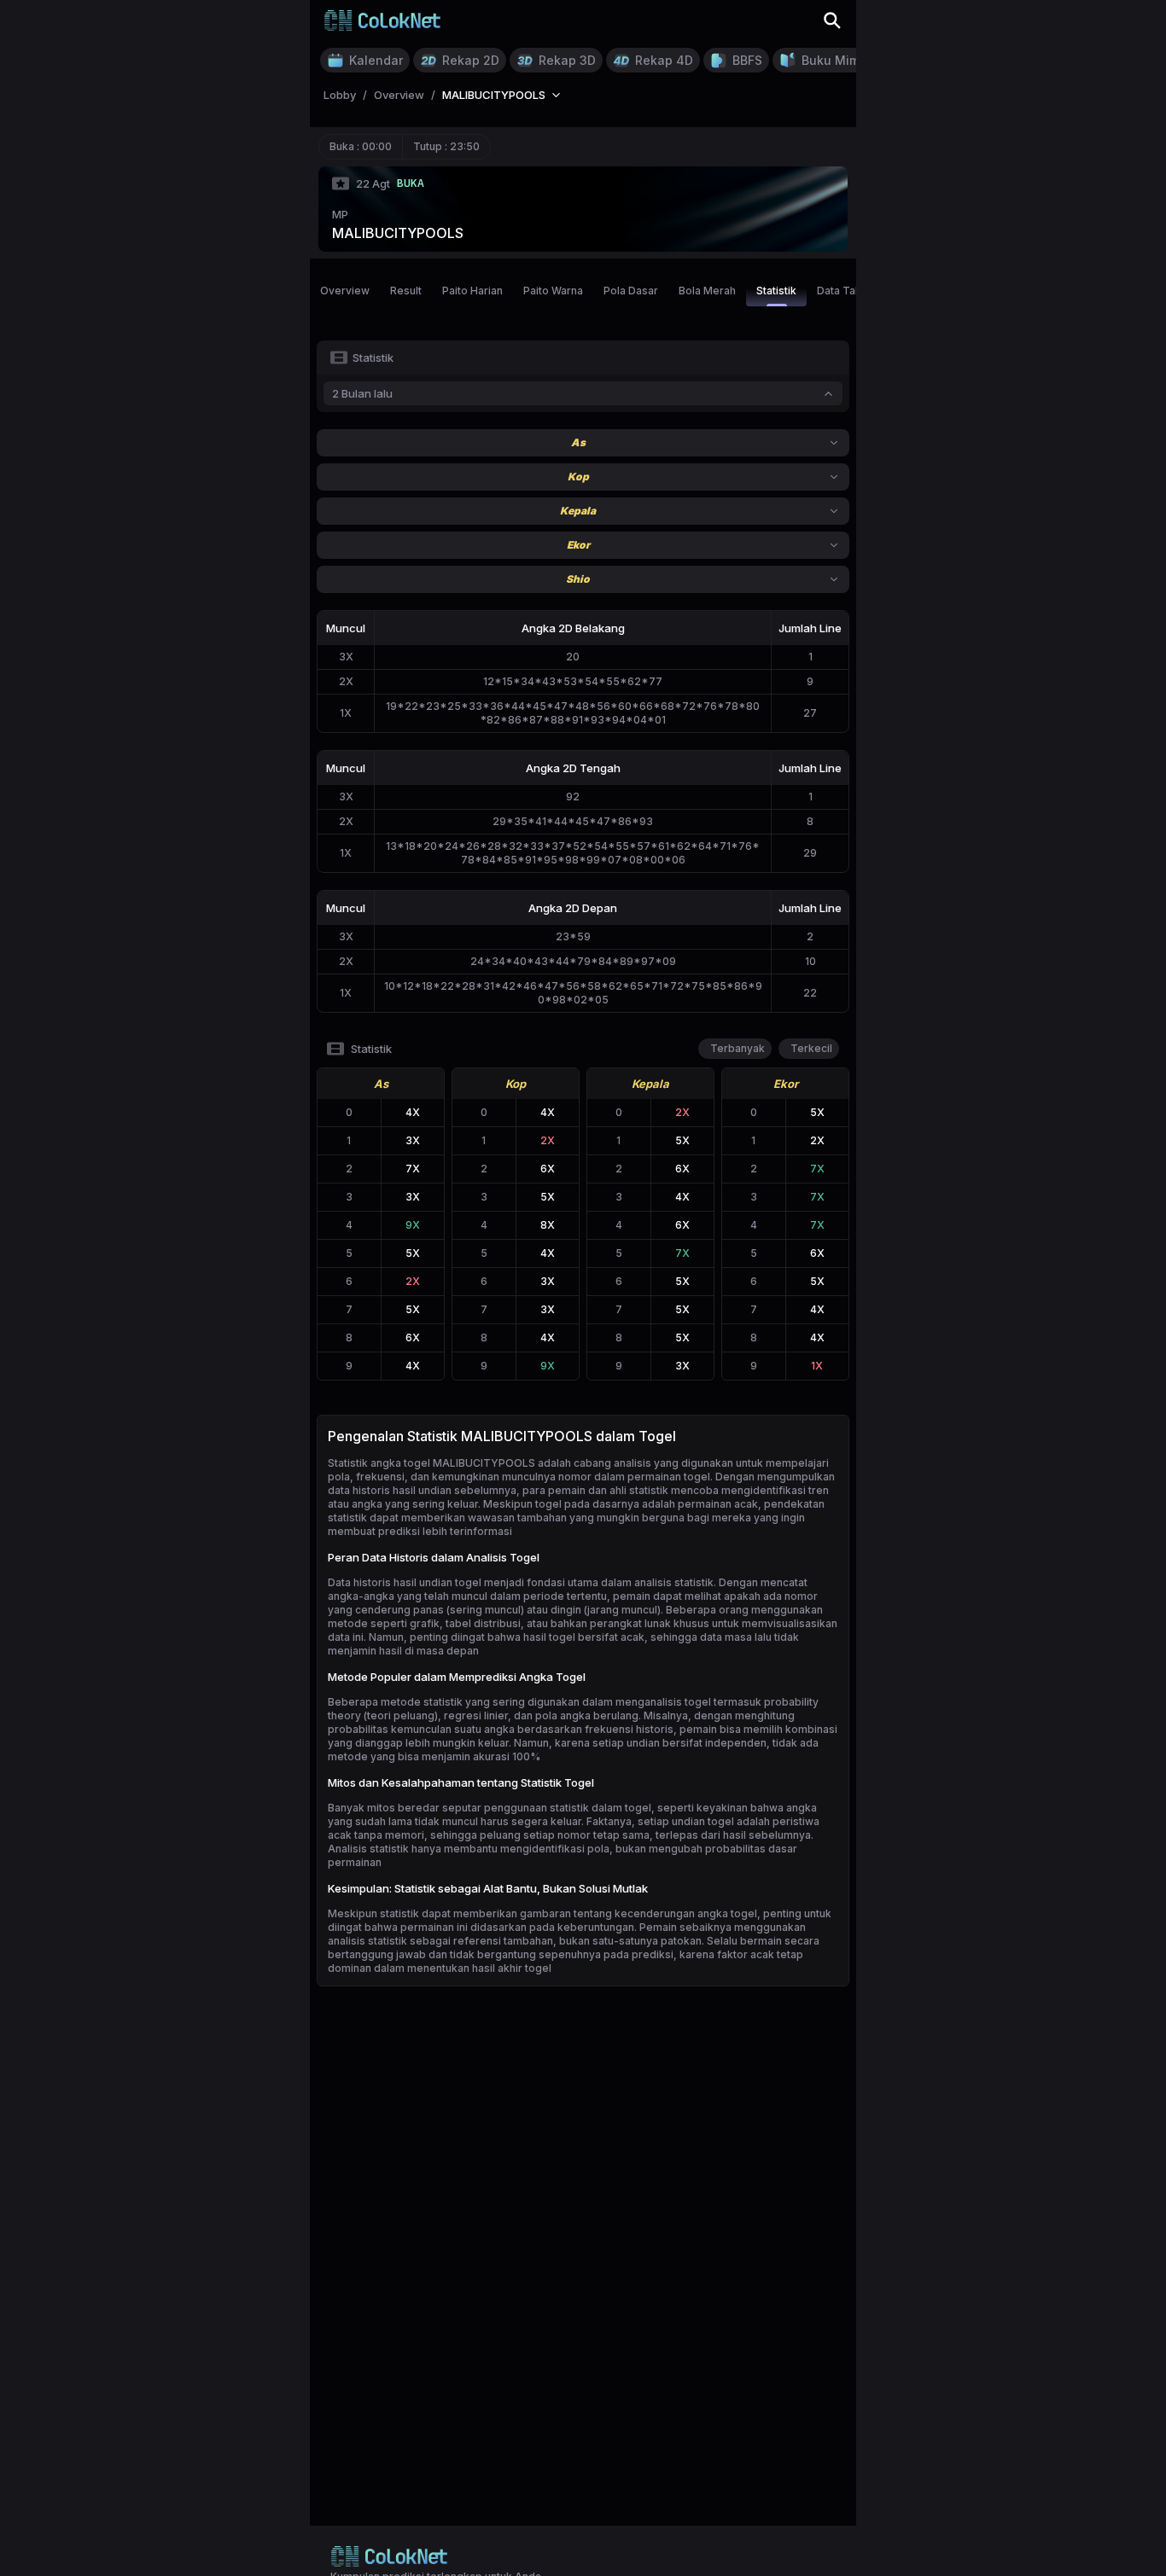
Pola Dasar (631, 291)
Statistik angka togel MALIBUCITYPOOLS (431, 1463)
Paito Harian (472, 291)
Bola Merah (707, 291)
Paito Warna (553, 291)
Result (406, 291)
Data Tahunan (851, 291)
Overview (345, 291)
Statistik (776, 291)
